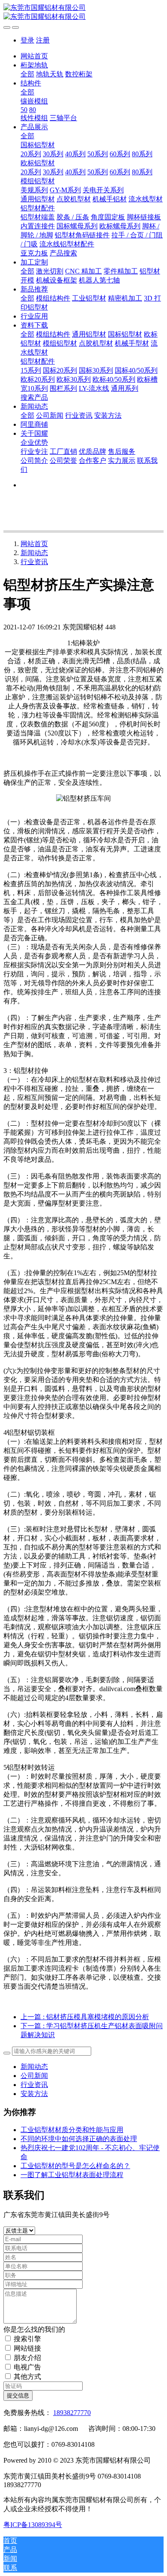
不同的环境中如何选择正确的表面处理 (79, 2139)
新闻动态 (34, 553)
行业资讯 (34, 562)
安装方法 (34, 2094)
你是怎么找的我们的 (34, 2329)
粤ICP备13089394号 (33, 2525)
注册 (43, 40)
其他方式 (27, 2377)
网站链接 (27, 2348)
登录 (27, 40)
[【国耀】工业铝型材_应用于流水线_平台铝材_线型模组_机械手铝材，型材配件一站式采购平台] (83, 12)
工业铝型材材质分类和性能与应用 (72, 2130)
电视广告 (27, 2367)
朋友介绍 (27, 2358)
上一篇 (85, 2017)
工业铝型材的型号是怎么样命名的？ (75, 2166)
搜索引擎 (27, 2339)
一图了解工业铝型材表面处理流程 (72, 2175)
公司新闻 (34, 2076)
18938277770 (72, 2413)
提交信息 (18, 2395)
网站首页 (34, 56)
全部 (27, 74)
